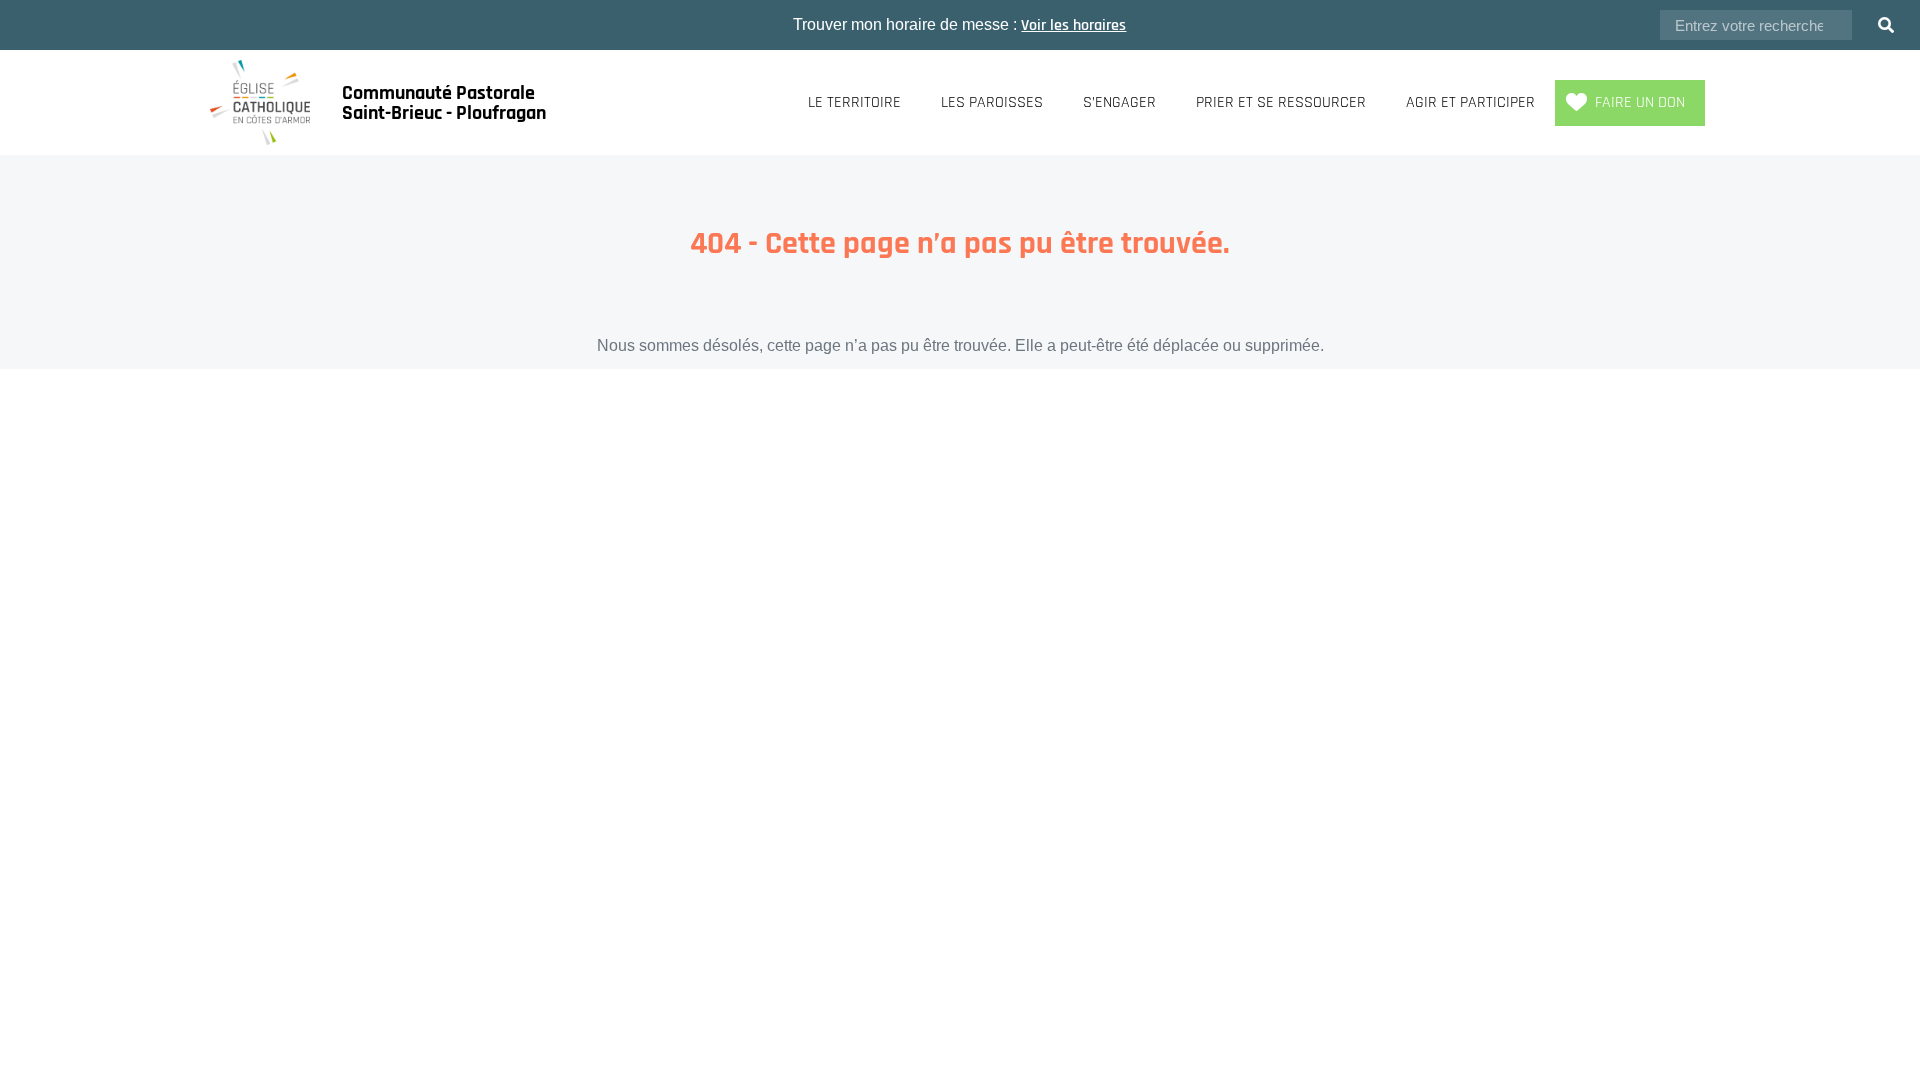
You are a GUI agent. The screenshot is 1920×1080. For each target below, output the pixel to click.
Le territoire (854, 102)
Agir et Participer (1470, 102)
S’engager (1119, 102)
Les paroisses (992, 102)
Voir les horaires (1073, 25)
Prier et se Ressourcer (1281, 102)
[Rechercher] (1886, 25)
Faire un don (1640, 102)
